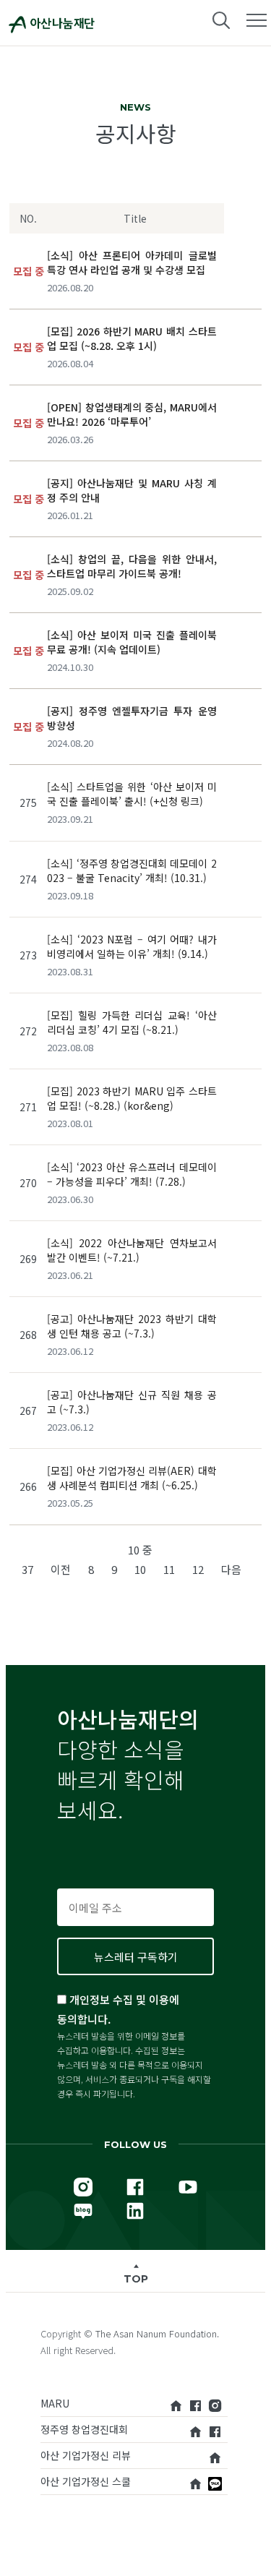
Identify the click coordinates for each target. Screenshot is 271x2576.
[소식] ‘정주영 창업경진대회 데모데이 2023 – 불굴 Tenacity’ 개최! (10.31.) (132, 870)
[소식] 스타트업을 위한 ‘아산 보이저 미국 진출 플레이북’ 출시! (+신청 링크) (132, 794)
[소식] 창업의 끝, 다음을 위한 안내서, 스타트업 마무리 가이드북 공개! (132, 566)
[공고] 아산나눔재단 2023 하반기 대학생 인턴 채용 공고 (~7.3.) (132, 1326)
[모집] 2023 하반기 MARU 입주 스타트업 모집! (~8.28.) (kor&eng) (132, 1098)
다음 (231, 1569)
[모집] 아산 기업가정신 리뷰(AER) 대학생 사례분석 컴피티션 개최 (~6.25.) (132, 1478)
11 (169, 1569)
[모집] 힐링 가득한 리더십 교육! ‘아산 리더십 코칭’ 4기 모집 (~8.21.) (132, 1022)
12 (198, 1569)
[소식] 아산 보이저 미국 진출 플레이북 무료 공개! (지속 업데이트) (132, 642)
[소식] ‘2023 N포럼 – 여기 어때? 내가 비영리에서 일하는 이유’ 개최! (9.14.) (132, 946)
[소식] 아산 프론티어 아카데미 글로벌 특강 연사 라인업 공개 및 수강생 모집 (132, 262)
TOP (136, 2279)
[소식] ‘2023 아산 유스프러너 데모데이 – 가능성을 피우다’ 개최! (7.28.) (132, 1174)
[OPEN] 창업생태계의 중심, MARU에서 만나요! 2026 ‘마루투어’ (132, 414)
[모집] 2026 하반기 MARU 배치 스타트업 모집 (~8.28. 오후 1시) (132, 338)
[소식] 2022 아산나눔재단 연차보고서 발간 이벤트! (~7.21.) (132, 1250)
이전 (61, 1569)
